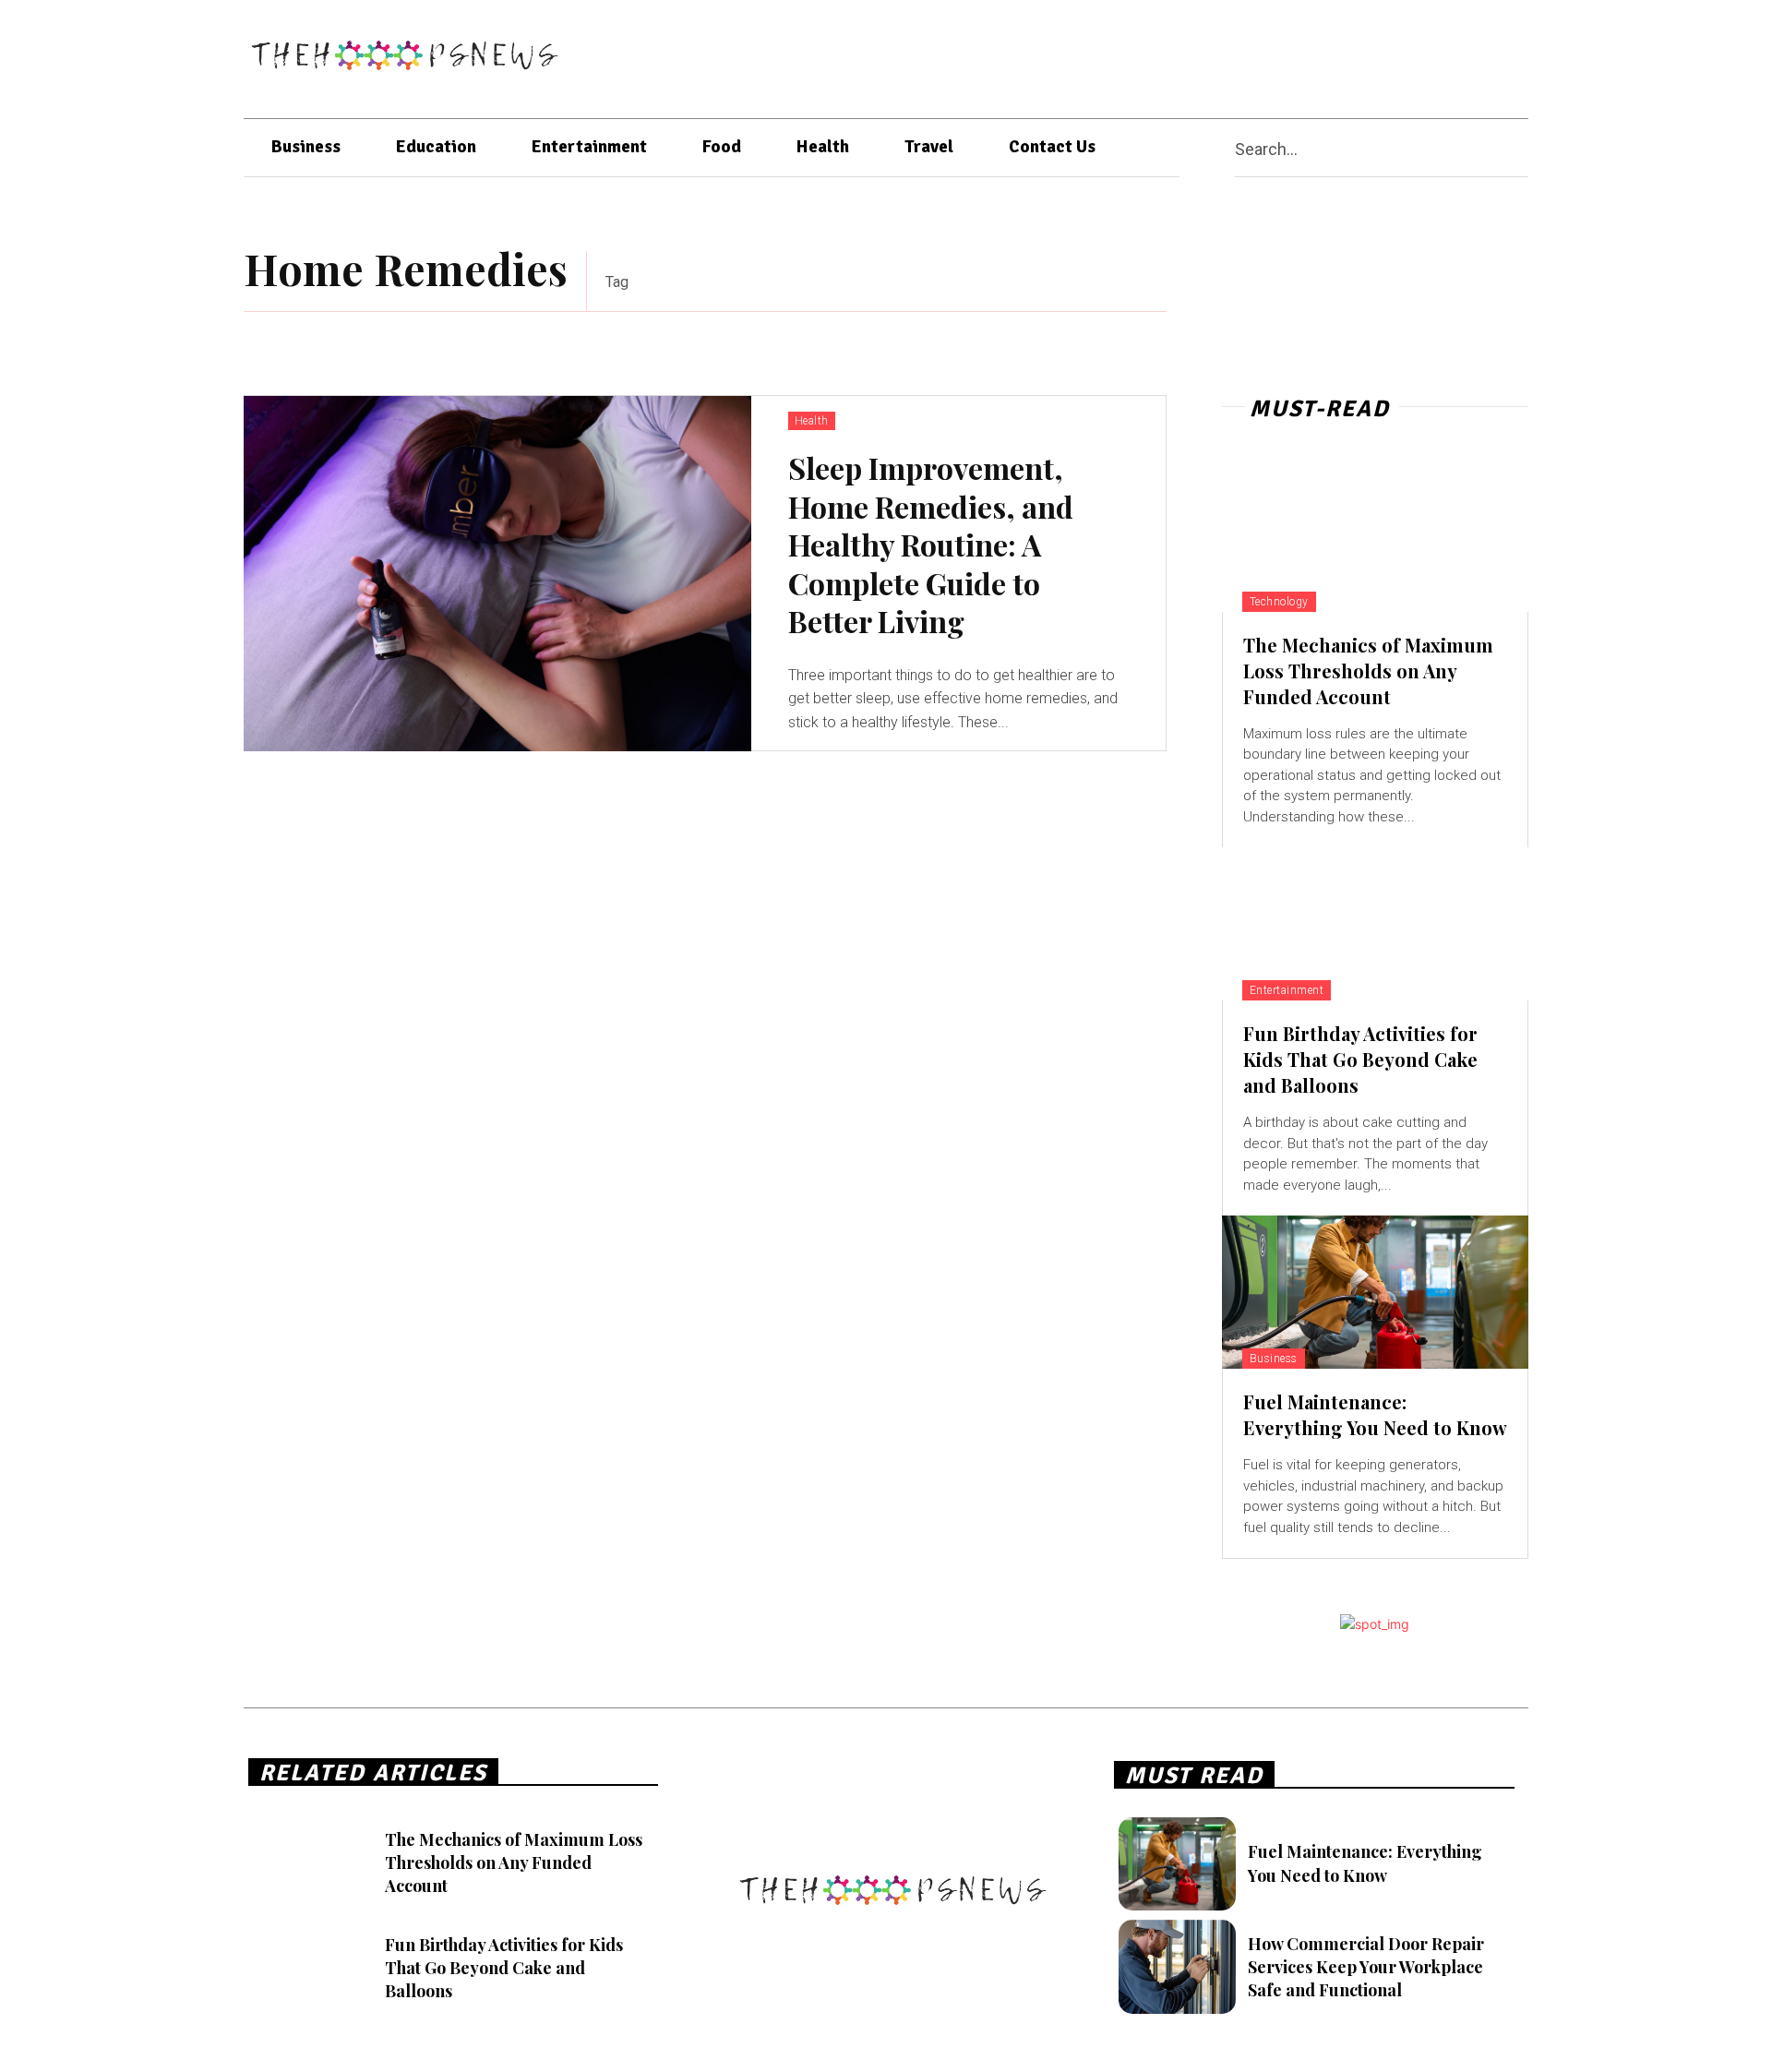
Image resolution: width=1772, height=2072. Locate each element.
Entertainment (1287, 990)
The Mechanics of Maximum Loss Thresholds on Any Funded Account (1368, 671)
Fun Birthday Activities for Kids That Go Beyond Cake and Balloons (1360, 1059)
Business (1274, 1359)
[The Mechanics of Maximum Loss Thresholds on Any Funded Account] (1375, 535)
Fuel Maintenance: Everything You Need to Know (1375, 1414)
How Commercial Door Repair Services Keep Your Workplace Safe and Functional (1366, 1967)
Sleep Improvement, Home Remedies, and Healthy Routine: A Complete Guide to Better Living (931, 544)
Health (812, 421)
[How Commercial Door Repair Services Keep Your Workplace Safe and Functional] (1177, 1967)
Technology (1279, 602)
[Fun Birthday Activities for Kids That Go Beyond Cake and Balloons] (1375, 924)
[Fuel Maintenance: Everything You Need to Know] (1375, 1292)
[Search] (1521, 148)
